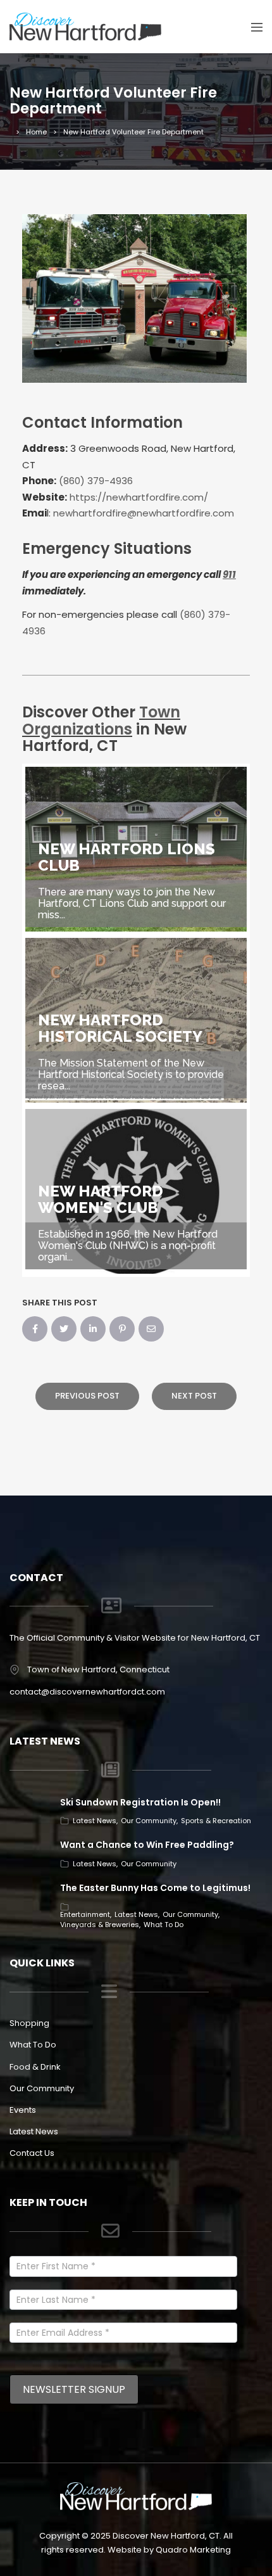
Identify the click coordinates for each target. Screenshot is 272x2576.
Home (36, 132)
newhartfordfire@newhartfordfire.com (144, 513)
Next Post (194, 1396)
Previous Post (87, 1396)
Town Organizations (101, 720)
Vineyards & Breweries (100, 1925)
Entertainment (85, 1914)
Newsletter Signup (74, 2389)
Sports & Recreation (216, 1821)
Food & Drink (35, 2067)
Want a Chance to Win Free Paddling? (147, 1845)
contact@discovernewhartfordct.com (87, 1692)
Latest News (95, 1821)
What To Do (164, 1925)
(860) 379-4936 (96, 481)
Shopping (29, 2023)
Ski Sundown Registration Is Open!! (140, 1802)
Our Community (149, 1821)
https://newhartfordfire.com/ (139, 497)
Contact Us (32, 2153)
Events (23, 2110)
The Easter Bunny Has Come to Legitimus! (155, 1888)
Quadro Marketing (193, 2550)
